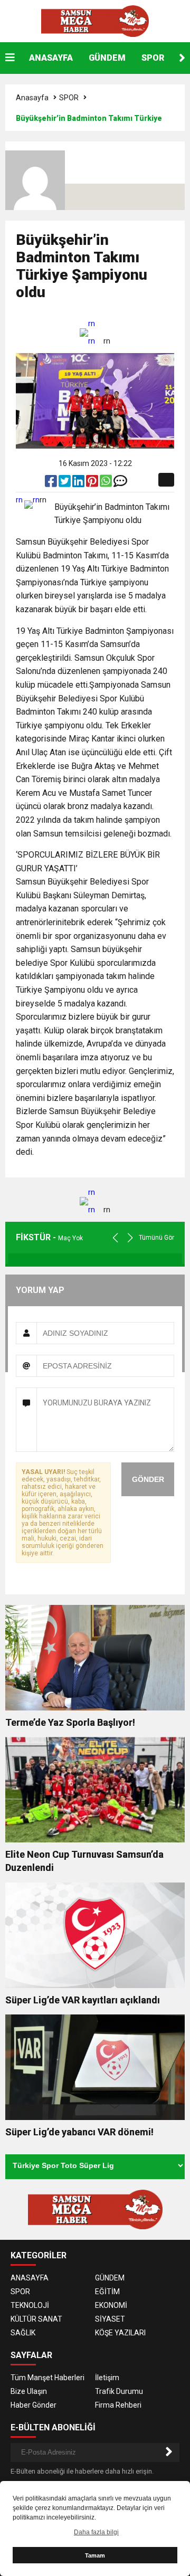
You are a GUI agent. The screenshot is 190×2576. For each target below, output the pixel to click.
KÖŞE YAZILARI (120, 2333)
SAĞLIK (23, 2333)
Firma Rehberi (118, 2405)
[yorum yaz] (120, 483)
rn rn (92, 332)
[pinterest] (93, 483)
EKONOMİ (111, 2305)
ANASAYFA (51, 58)
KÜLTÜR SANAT (36, 2319)
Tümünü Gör (156, 1238)
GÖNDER (148, 1479)
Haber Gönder (34, 2405)
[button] (182, 58)
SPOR (153, 58)
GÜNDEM (107, 58)
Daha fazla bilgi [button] (96, 2532)
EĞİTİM (107, 2292)
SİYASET (110, 2319)
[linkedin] (79, 483)
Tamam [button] (95, 2555)
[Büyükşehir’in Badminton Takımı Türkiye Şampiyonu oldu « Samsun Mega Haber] (95, 21)
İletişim (107, 2378)
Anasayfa (32, 98)
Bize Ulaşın (29, 2391)
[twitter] (65, 483)
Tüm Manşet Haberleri (47, 2378)
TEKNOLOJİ (30, 2305)
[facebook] (52, 483)
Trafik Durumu (119, 2391)
